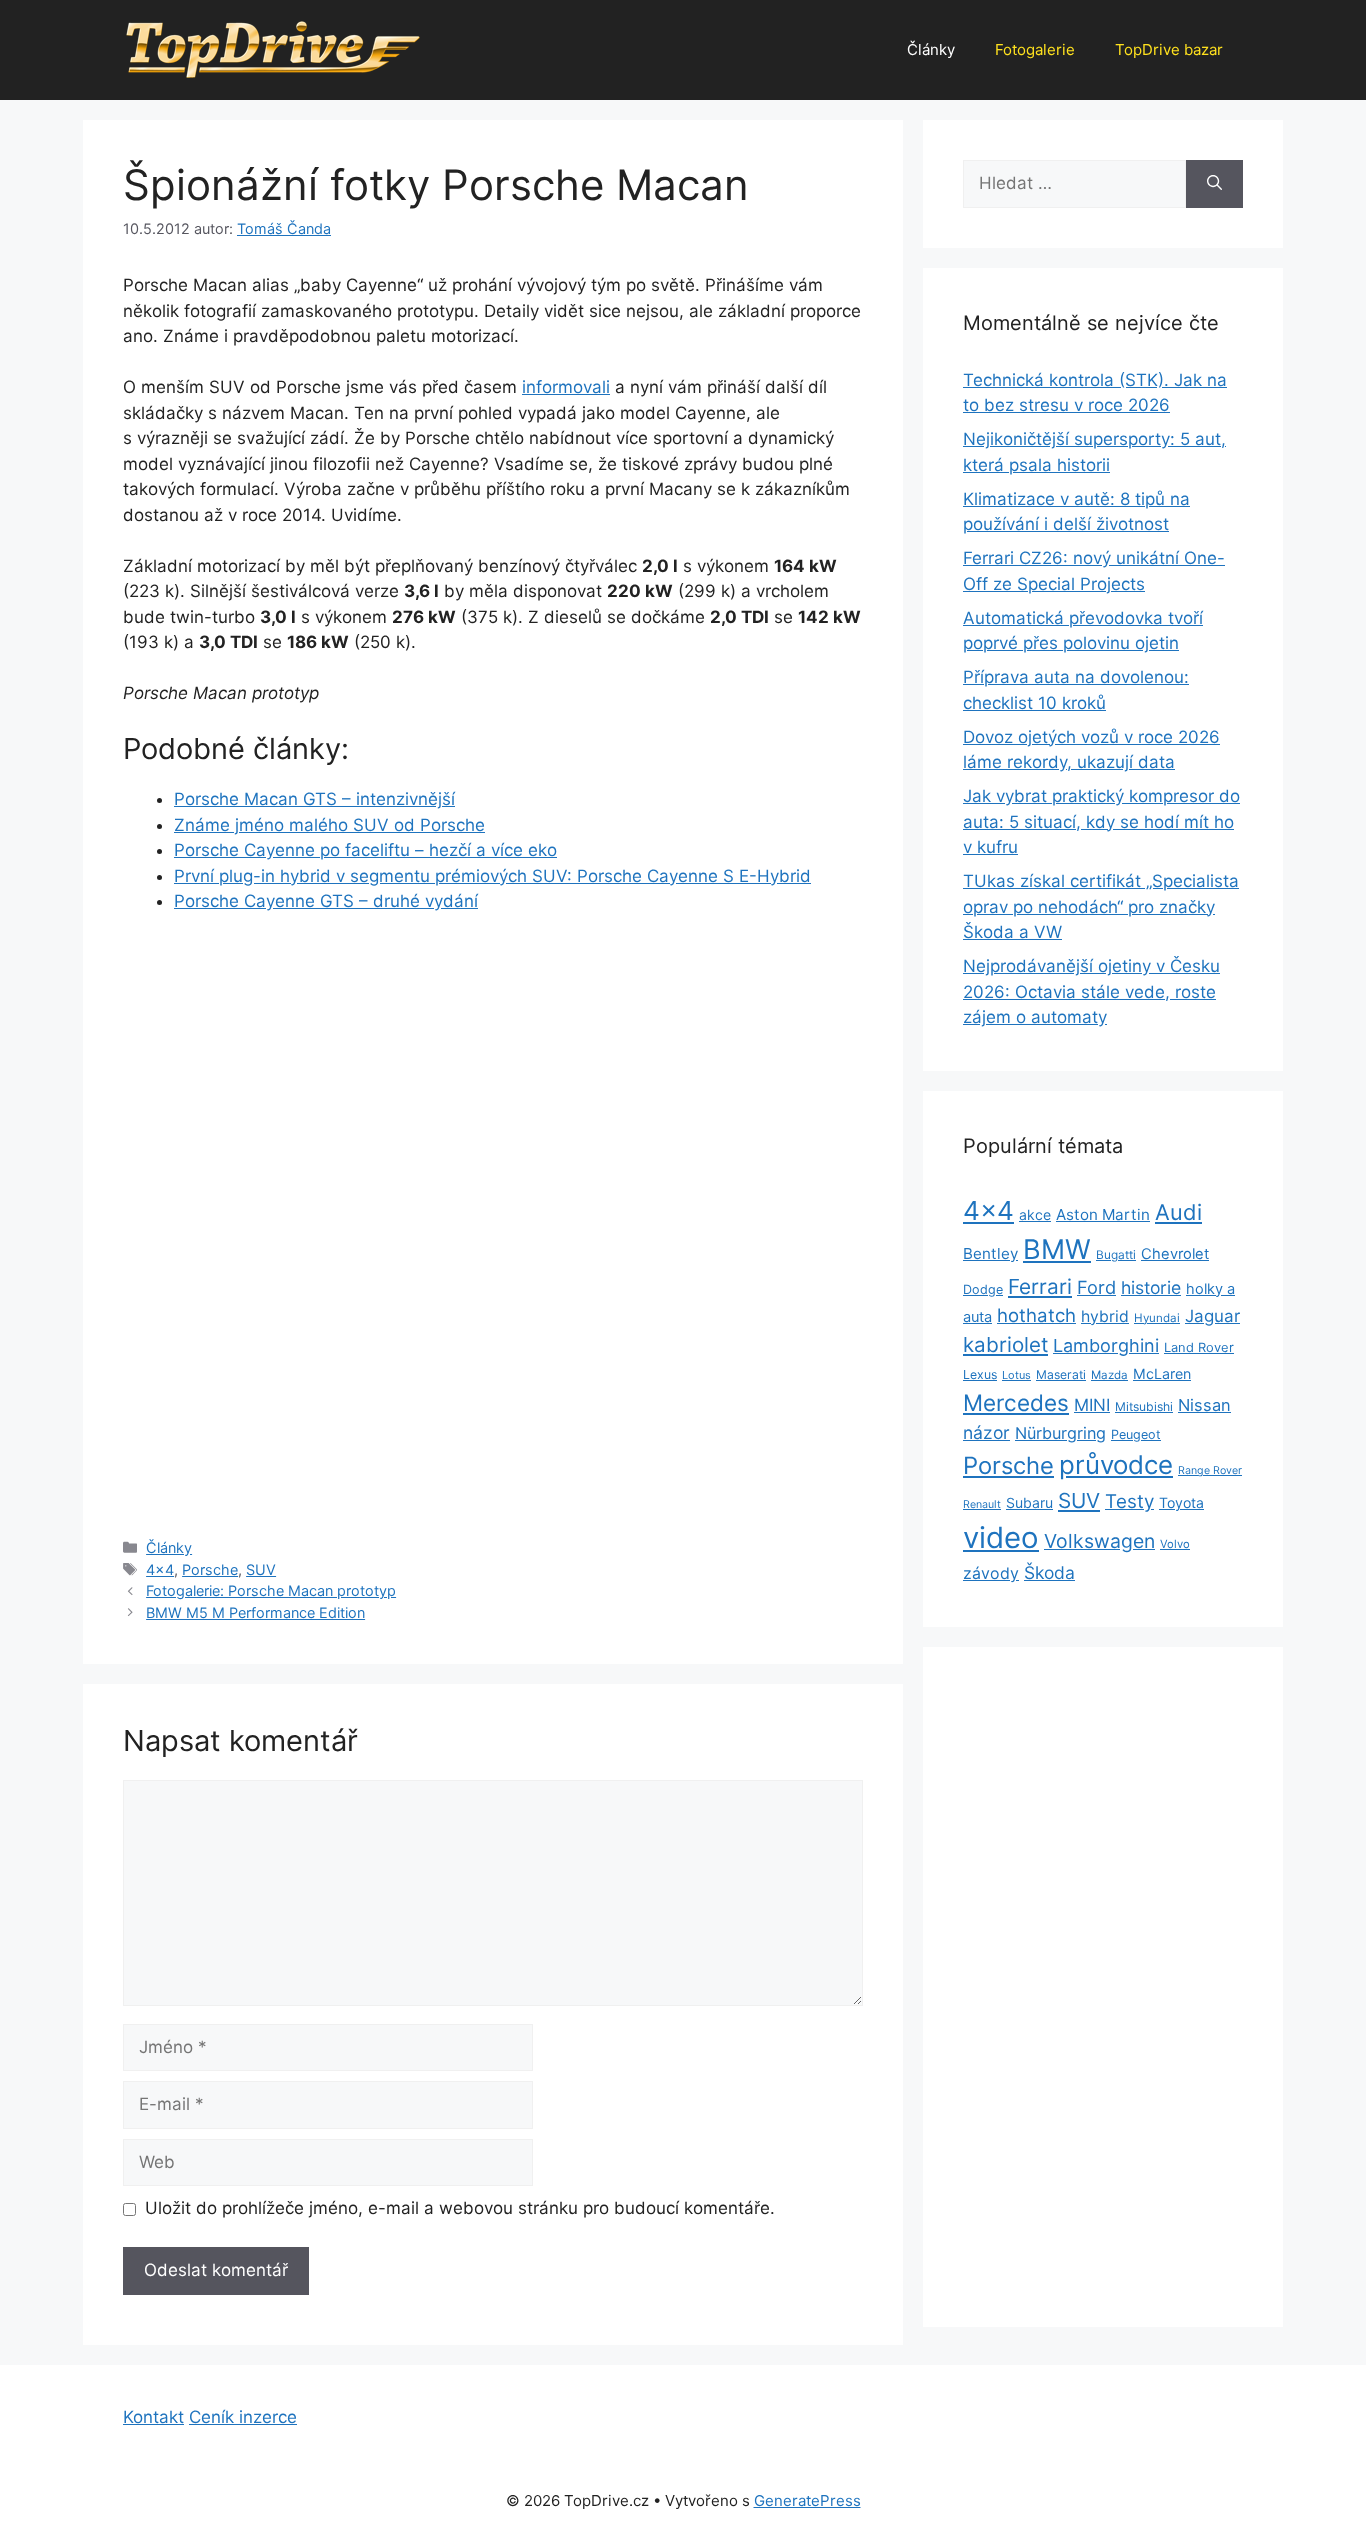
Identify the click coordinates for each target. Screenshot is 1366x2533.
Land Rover (1199, 1347)
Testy (1129, 1501)
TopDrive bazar (1169, 49)
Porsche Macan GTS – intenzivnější (314, 799)
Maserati (1061, 1374)
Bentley (990, 1253)
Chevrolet (1175, 1254)
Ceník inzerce (243, 2417)
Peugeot (1136, 1434)
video (1001, 1537)
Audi (1178, 1212)
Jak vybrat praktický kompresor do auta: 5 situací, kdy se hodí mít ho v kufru (1101, 821)
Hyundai (1157, 1318)
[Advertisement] (493, 1080)
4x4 (160, 1569)
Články (931, 49)
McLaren (1162, 1373)
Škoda (1049, 1572)
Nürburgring (1060, 1433)
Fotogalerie (1035, 49)
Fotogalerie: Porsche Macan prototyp (271, 1590)
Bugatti (1116, 1255)
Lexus (980, 1374)
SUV (261, 1569)
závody (991, 1573)
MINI (1092, 1405)
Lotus (1016, 1375)
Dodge (983, 1289)
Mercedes (1016, 1402)
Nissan (1204, 1405)
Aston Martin (1103, 1214)
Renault (982, 1504)
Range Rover (1210, 1470)
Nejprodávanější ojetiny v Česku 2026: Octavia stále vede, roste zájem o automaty (1091, 991)
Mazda (1109, 1375)
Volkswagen (1099, 1541)
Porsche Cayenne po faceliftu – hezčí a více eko (365, 850)
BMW (1057, 1249)
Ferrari (1040, 1286)
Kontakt (153, 2417)
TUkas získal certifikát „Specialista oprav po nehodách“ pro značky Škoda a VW (1101, 906)
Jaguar (1212, 1316)
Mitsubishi (1144, 1406)
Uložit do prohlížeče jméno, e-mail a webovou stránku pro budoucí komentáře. (460, 2208)
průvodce (1116, 1464)
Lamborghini (1106, 1345)
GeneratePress (807, 2500)
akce (1035, 1214)
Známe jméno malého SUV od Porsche (329, 825)
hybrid (1105, 1316)
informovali (566, 387)
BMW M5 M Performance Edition (255, 1612)
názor (986, 1432)
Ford (1096, 1287)
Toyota (1181, 1502)
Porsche (210, 1569)
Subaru (1029, 1502)
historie (1151, 1287)
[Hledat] (1214, 184)
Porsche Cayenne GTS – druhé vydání (326, 901)
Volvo (1175, 1544)
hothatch (1036, 1315)
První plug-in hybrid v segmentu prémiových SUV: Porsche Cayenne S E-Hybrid (492, 876)
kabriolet (1005, 1344)
